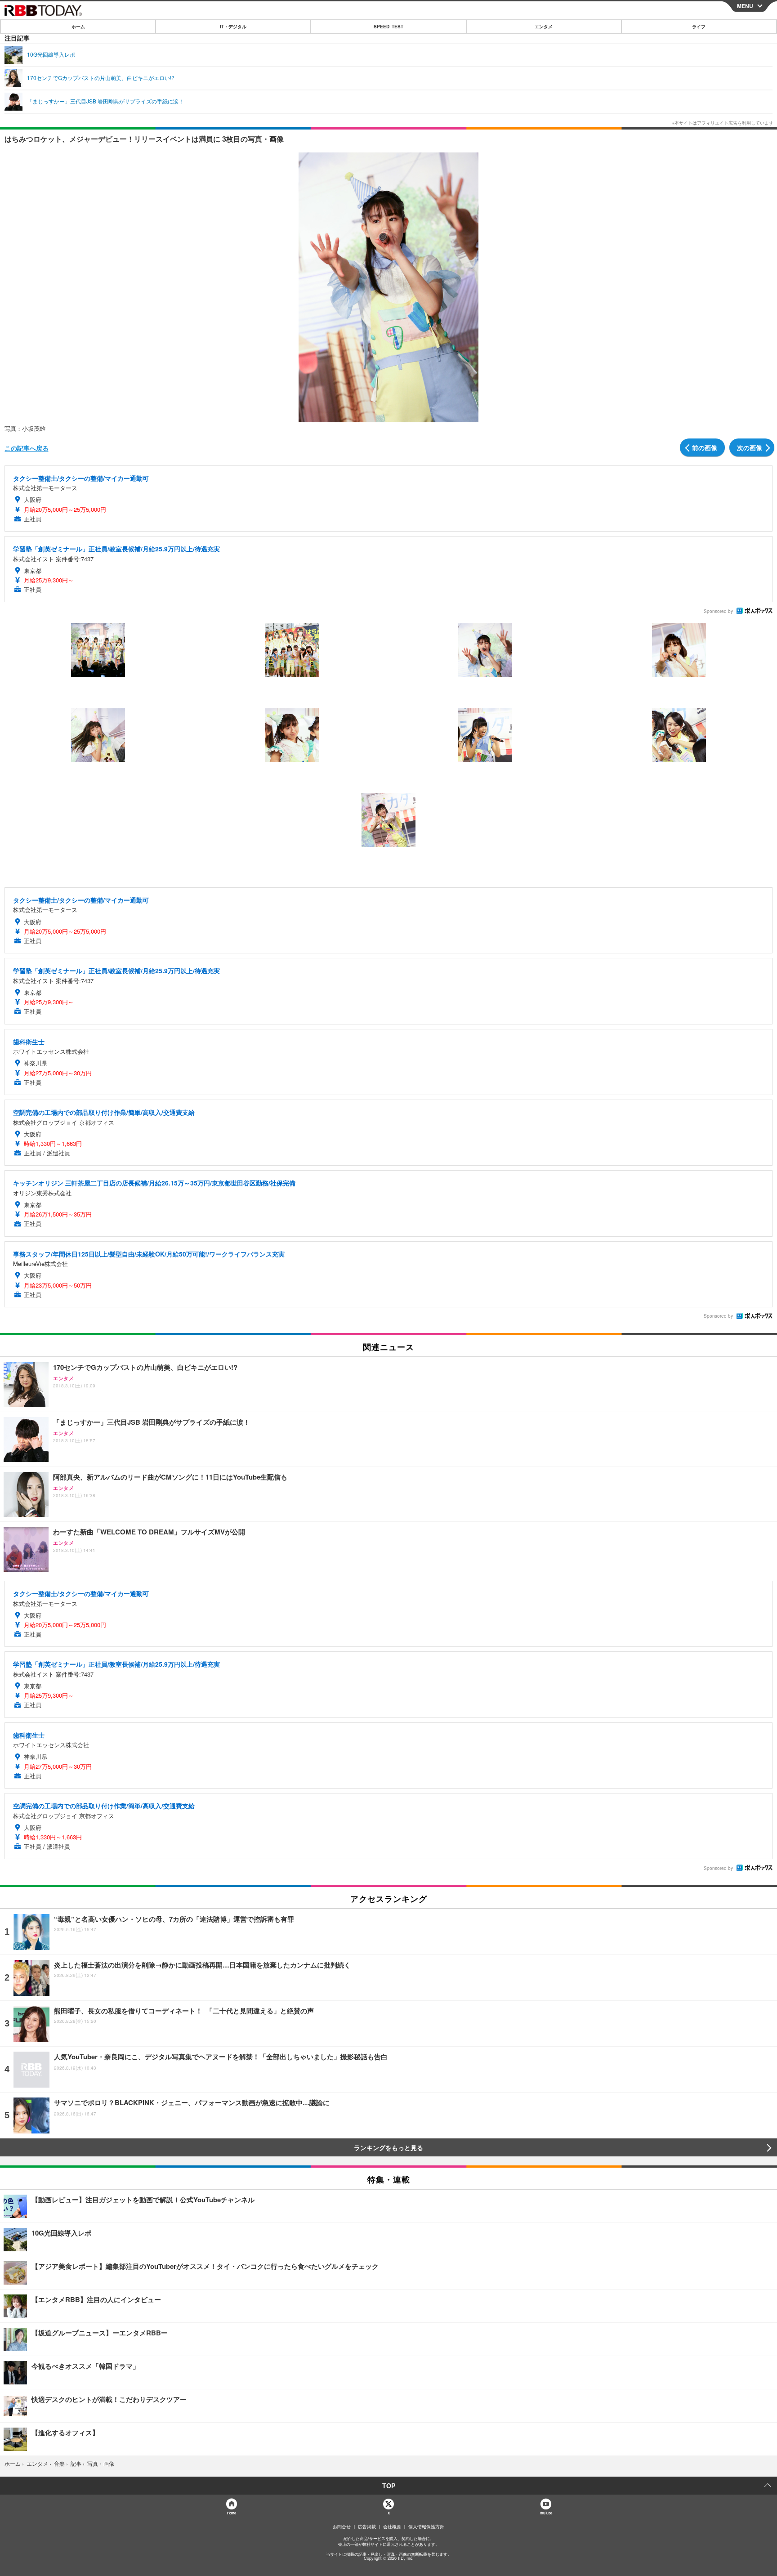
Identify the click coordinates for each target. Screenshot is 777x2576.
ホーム (78, 27)
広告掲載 (367, 2527)
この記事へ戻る (27, 448)
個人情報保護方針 (426, 2527)
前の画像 (705, 447)
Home (231, 2513)
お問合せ (342, 2527)
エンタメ (544, 27)
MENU (745, 6)
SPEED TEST (388, 27)
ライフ (699, 27)
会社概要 (392, 2527)
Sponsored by (718, 611)
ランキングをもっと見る (388, 2147)
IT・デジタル (233, 27)
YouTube (546, 2513)
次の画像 (750, 447)
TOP (389, 2486)
